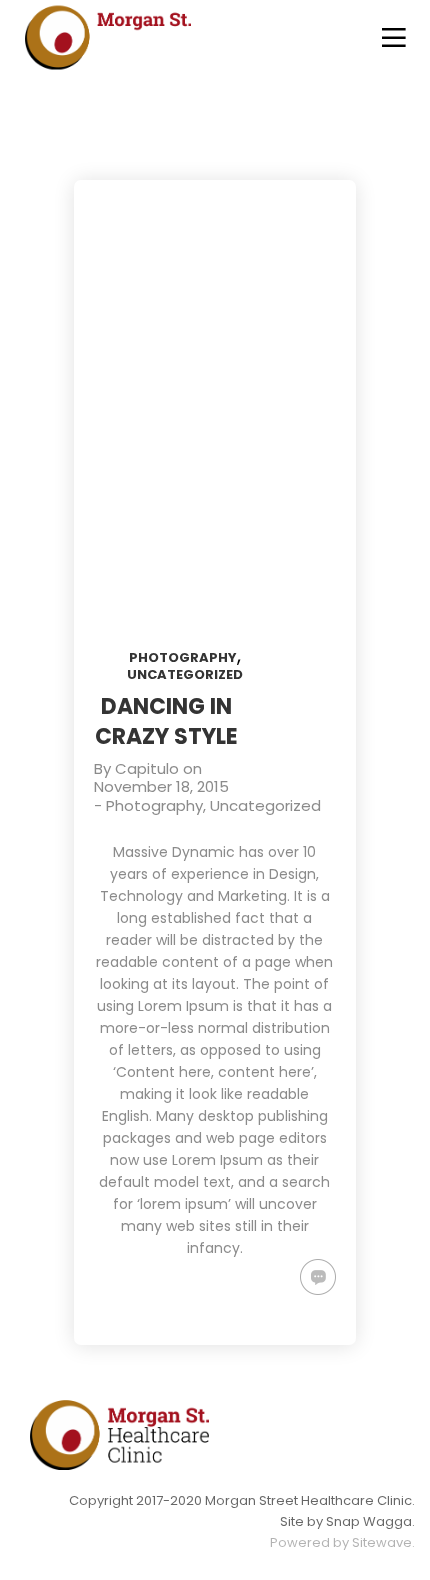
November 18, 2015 (161, 786)
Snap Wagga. (370, 1521)
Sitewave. (383, 1542)
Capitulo (147, 768)
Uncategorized (185, 674)
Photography (183, 657)
